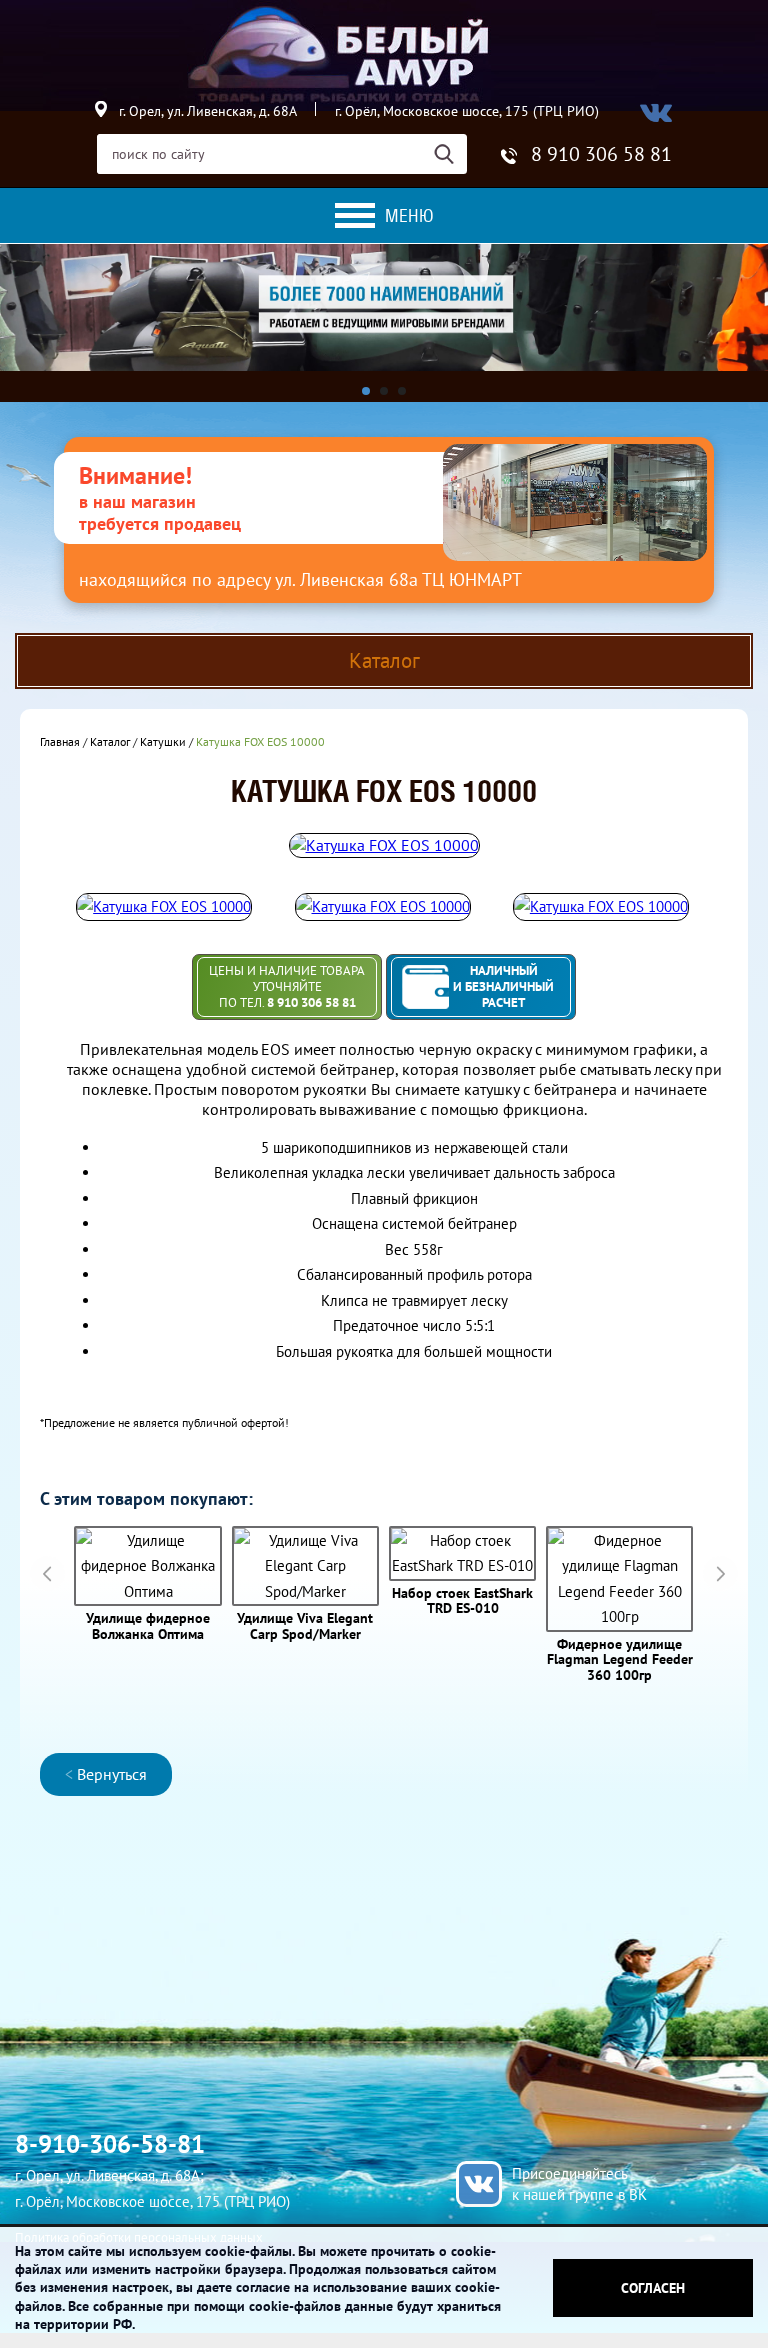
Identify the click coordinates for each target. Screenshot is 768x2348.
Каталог (110, 741)
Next (720, 1573)
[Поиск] (450, 154)
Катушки (163, 741)
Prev (47, 1573)
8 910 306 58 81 (601, 154)
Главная (60, 741)
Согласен (653, 2288)
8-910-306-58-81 (110, 2144)
